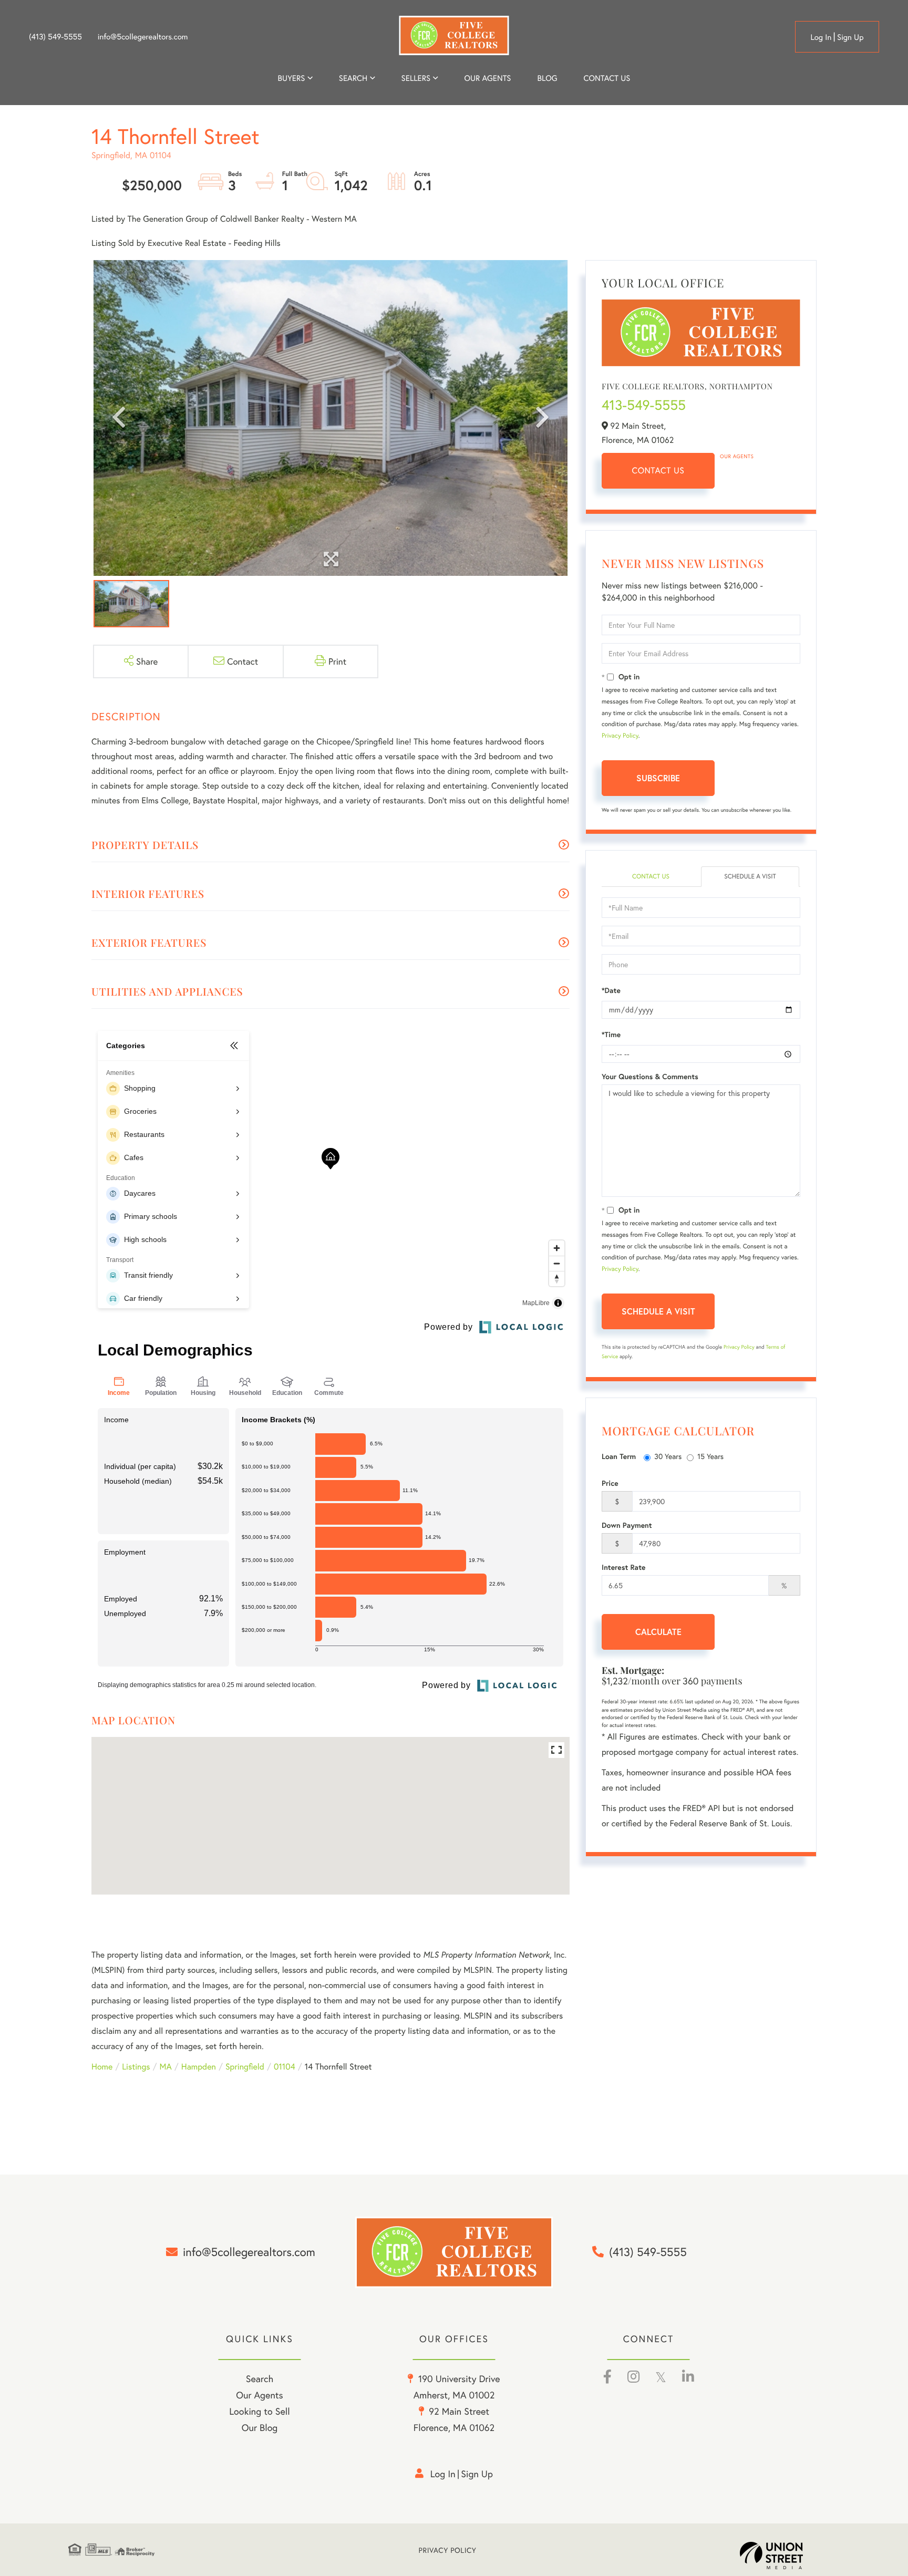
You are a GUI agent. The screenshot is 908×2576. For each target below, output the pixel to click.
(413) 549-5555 (55, 37)
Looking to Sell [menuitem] (259, 2411)
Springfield (245, 2067)
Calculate (658, 1632)
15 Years (710, 1456)
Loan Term (619, 1456)
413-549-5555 (644, 405)
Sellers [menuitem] (416, 78)
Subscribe (658, 778)
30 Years (668, 1456)
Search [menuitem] (353, 78)
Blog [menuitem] (547, 78)
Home (102, 2067)
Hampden (199, 2067)
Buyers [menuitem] (292, 78)
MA (166, 2067)
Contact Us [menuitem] (607, 78)
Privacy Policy (620, 736)
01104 (285, 2067)
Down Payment (627, 1525)
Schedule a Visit (750, 877)
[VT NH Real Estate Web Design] (790, 2556)
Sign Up (850, 37)
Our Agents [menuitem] (487, 78)
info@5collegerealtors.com (143, 37)
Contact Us (658, 470)
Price (610, 1483)
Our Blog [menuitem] (260, 2427)
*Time (611, 1034)
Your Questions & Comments (650, 1077)
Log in (821, 37)
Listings (136, 2067)
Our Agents (737, 456)
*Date (611, 990)
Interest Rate (623, 1567)
